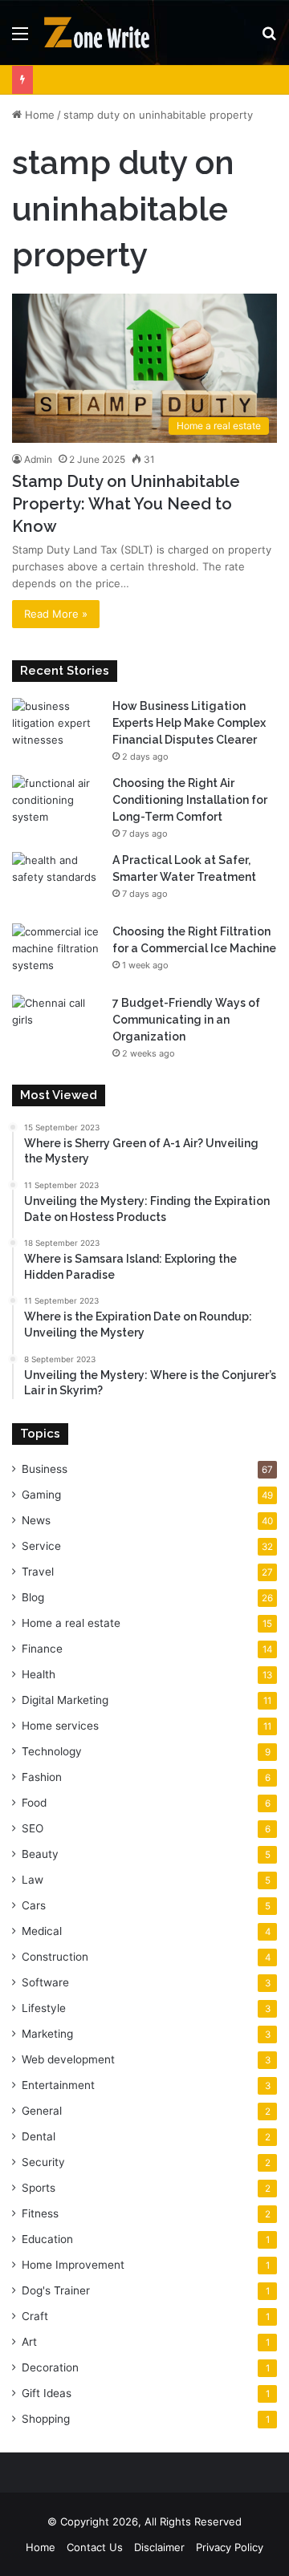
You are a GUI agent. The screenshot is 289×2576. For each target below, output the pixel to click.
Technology (52, 1751)
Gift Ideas (47, 2393)
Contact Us (95, 2547)
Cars (34, 1905)
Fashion (42, 1777)
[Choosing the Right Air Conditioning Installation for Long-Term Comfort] (56, 805)
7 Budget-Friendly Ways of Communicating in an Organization (186, 1020)
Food (34, 1803)
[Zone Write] (104, 32)
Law (33, 1880)
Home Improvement (73, 2265)
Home (38, 115)
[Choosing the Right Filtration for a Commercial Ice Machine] (56, 953)
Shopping (46, 2419)
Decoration (50, 2367)
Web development (68, 2059)
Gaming (41, 1495)
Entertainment (58, 2085)
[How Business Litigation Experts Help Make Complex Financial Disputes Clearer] (56, 728)
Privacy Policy (230, 2547)
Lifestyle (44, 2008)
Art (29, 2342)
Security (43, 2162)
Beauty (40, 1854)
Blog (33, 1597)
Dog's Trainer (56, 2290)
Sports (39, 2188)
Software (45, 1982)
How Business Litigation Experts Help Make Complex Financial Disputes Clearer (189, 723)
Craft (35, 2316)
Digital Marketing (65, 1700)
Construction (55, 1957)
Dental (39, 2136)
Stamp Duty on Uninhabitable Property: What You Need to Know (126, 504)
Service (41, 1546)
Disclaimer (159, 2547)
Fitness (40, 2213)
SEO (33, 1828)
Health (39, 1674)
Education (47, 2239)
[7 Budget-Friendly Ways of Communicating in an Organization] (56, 1025)
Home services (60, 1726)
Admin (38, 459)
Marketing (47, 2034)
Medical (42, 1931)
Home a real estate (71, 1623)
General (42, 2111)
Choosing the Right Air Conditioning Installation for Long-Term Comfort (190, 800)
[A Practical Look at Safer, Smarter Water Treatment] (56, 882)
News (36, 1520)
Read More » (56, 614)
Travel (38, 1572)
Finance (42, 1649)
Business (45, 1469)
